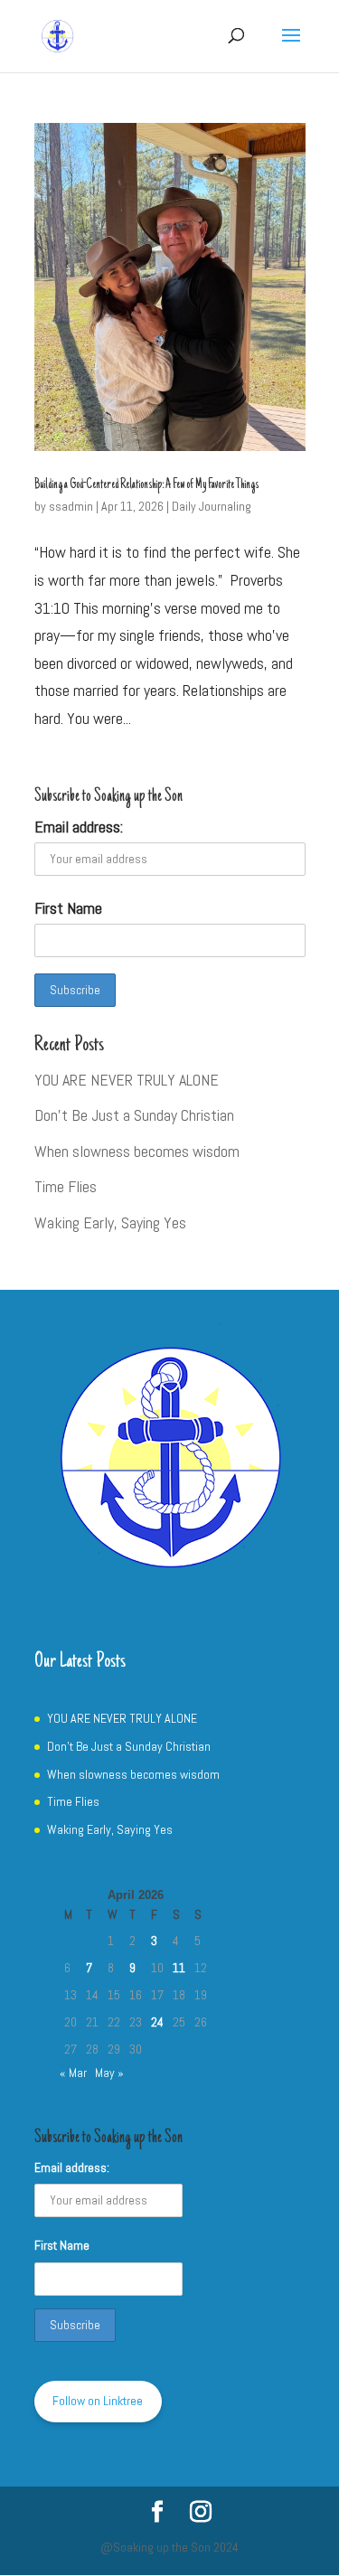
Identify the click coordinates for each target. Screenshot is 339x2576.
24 (157, 2022)
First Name (68, 908)
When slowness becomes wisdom (137, 1151)
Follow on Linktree (98, 2401)
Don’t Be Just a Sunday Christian (134, 1115)
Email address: (79, 827)
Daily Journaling (212, 506)
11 (179, 1968)
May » (109, 2073)
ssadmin (71, 506)
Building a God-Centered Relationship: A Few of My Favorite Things (146, 485)
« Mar (73, 2073)
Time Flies (66, 1186)
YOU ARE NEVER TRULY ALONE (127, 1080)
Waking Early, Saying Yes (110, 1222)
